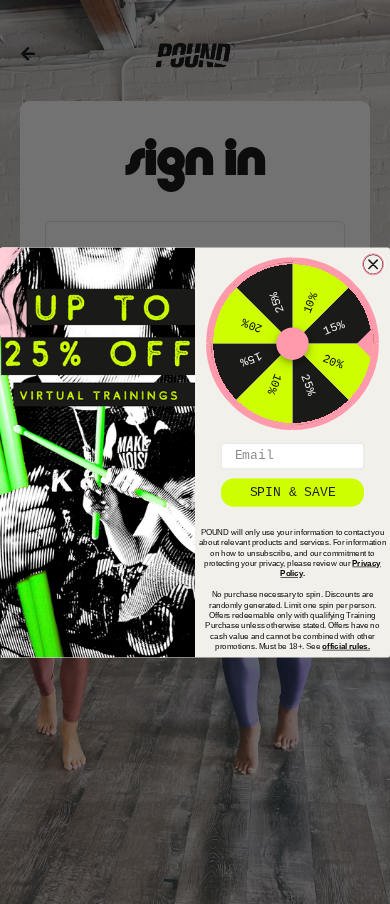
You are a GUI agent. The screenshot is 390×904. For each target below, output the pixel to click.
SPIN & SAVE (293, 491)
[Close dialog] (373, 263)
